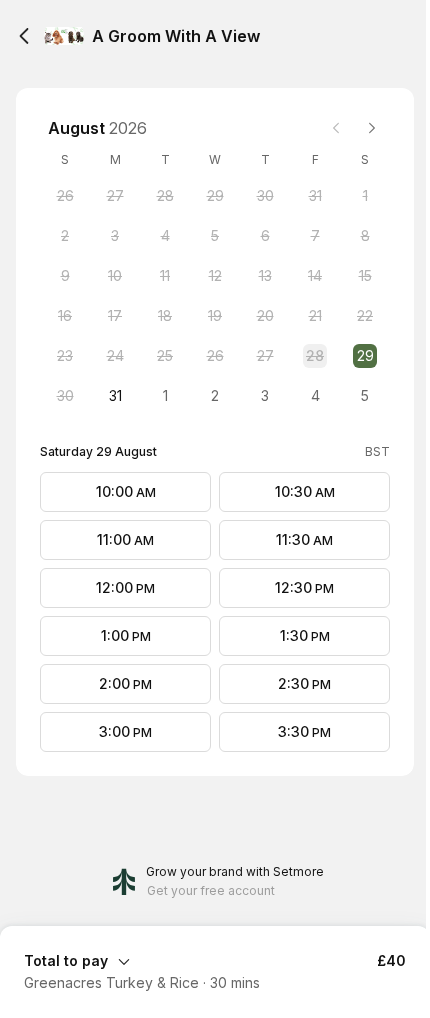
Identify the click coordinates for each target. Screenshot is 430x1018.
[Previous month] (336, 128)
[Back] (24, 36)
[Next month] (372, 128)
